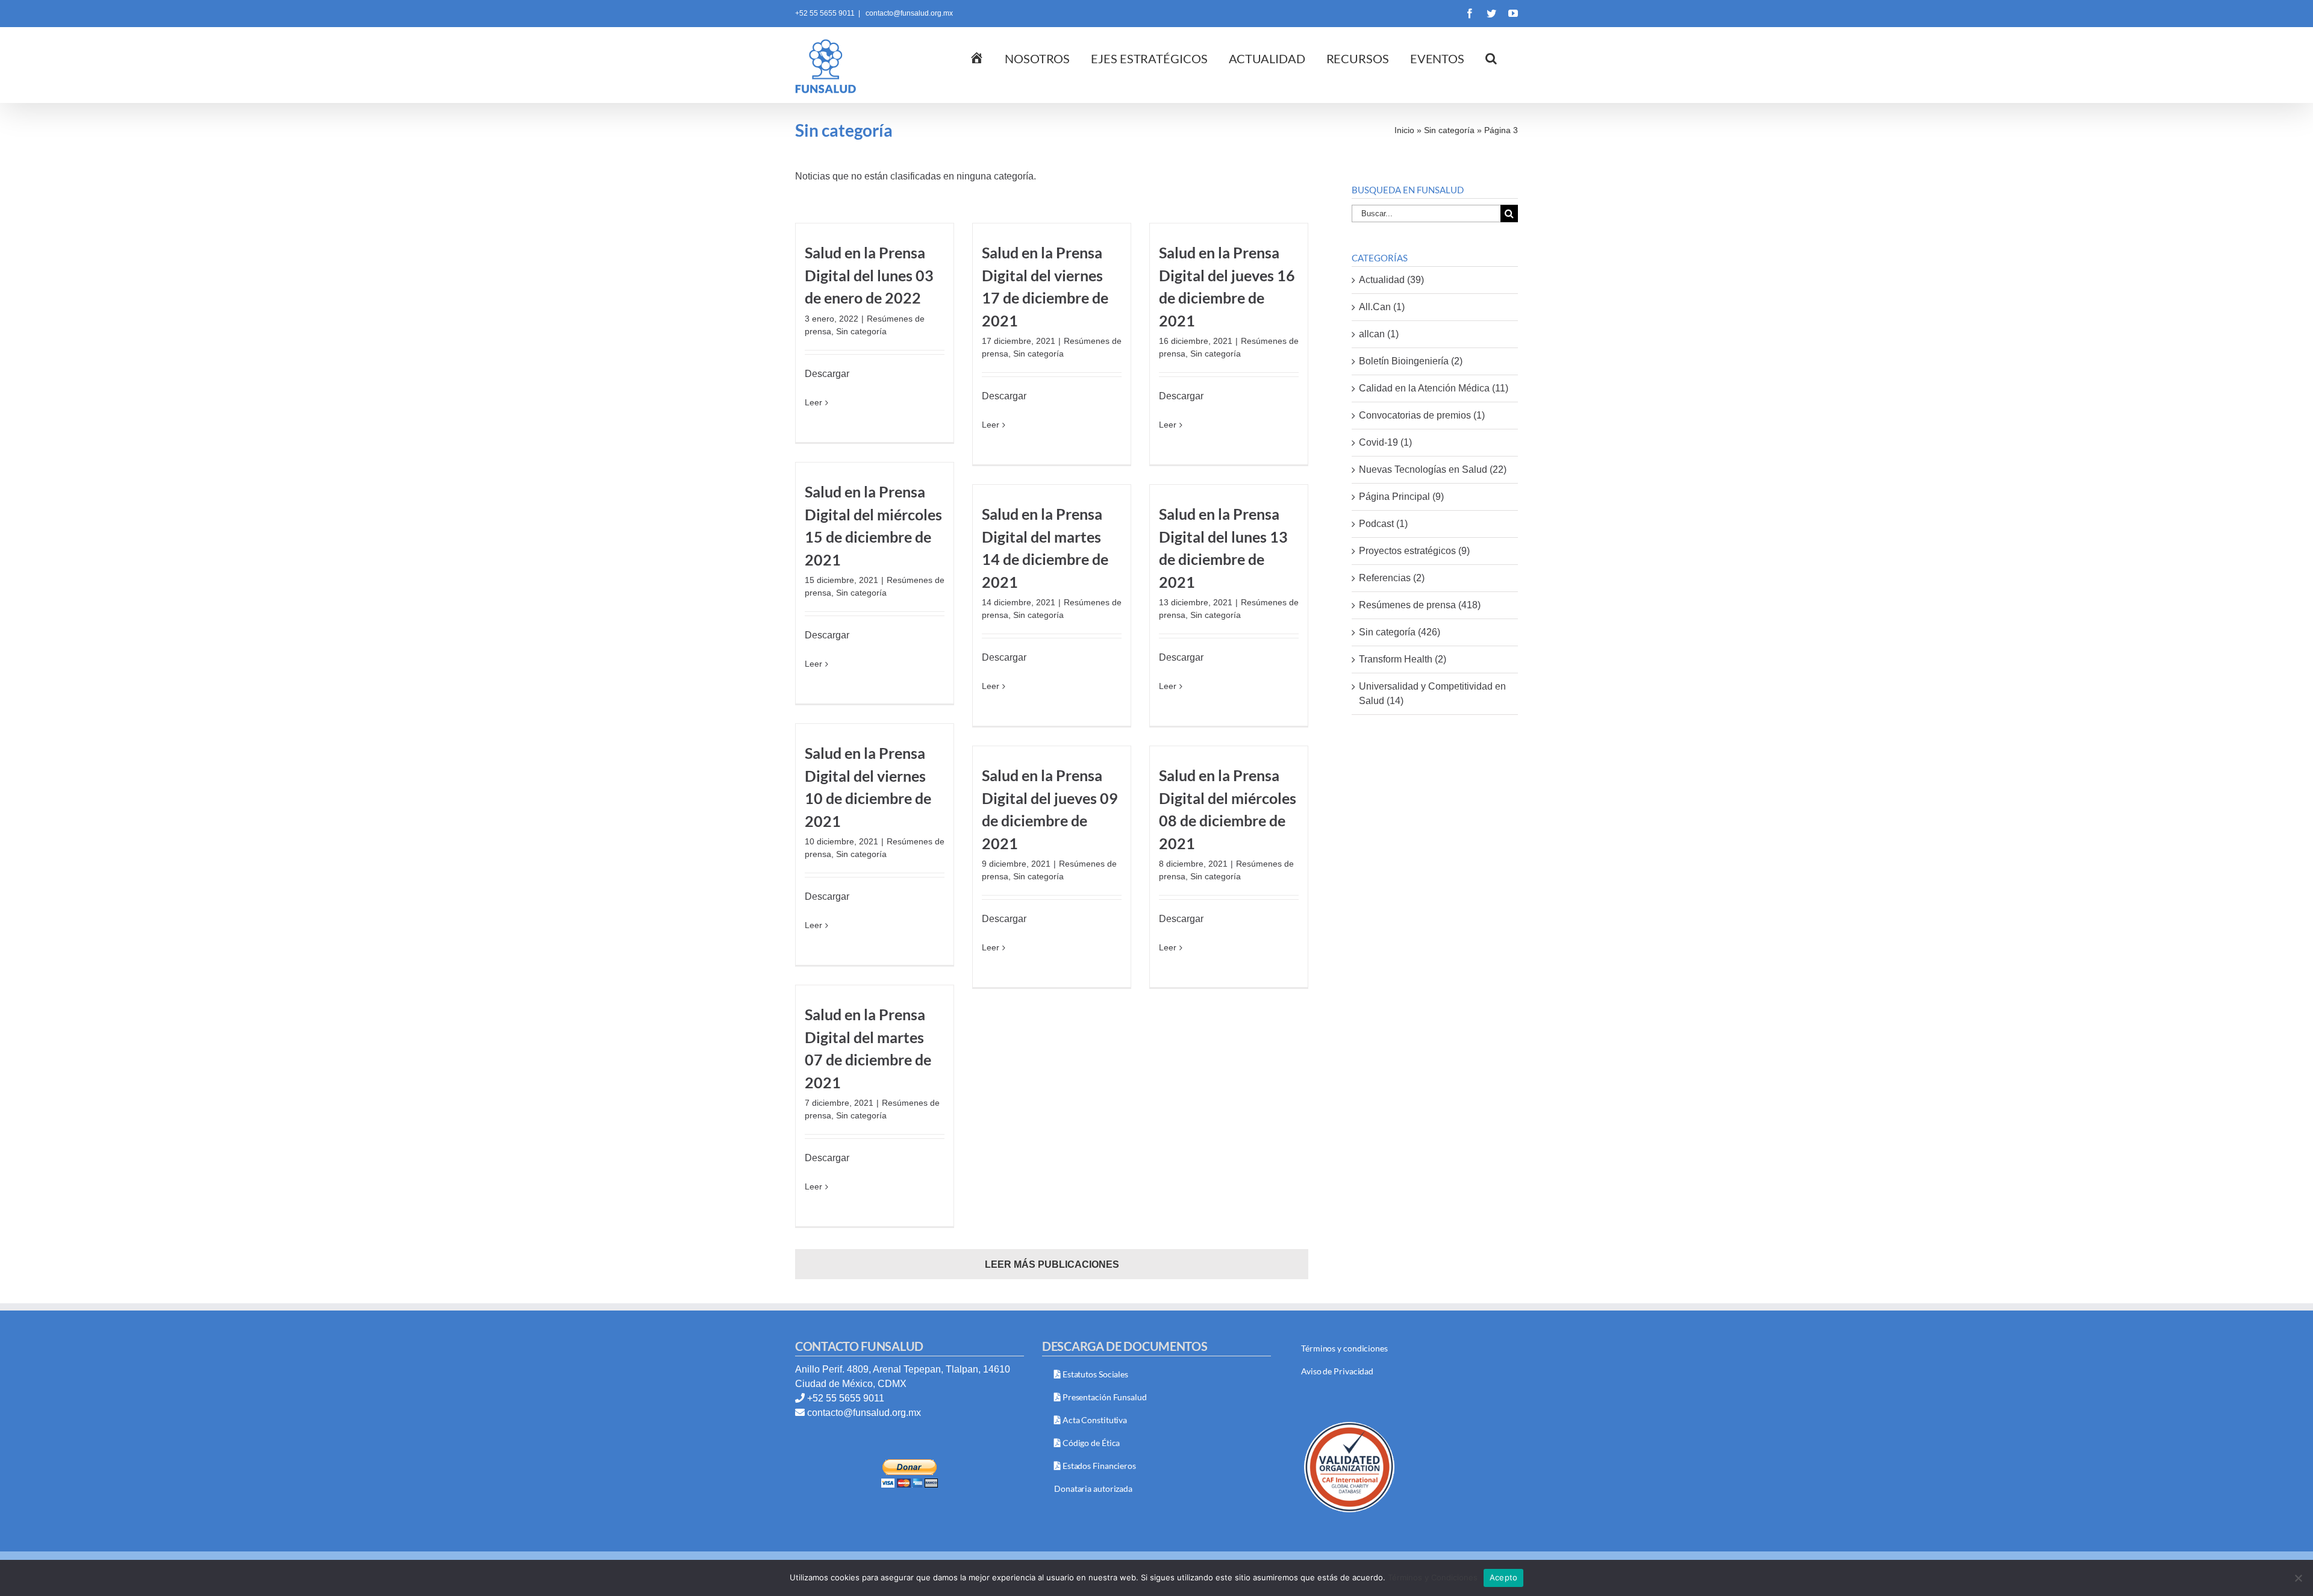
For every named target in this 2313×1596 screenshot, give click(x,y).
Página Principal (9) (1401, 497)
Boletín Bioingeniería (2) (1411, 361)
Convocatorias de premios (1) (1422, 415)
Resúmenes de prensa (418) (1420, 605)
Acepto (1504, 1577)
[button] (1491, 57)
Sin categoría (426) (1400, 632)
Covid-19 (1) (1385, 442)
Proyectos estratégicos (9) (1414, 551)
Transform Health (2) (1403, 659)
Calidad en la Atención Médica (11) (1434, 388)
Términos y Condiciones (1433, 1577)
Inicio (1404, 130)
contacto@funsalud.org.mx (908, 13)
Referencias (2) (1392, 578)
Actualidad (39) (1391, 280)
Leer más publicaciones (1052, 1264)
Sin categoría (1449, 130)
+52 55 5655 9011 (846, 1398)
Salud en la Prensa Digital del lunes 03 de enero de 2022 (869, 275)
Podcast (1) (1383, 524)
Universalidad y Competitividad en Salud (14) (1432, 694)
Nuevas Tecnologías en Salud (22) (1433, 469)
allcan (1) (1379, 334)
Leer (813, 402)
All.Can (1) (1382, 307)
